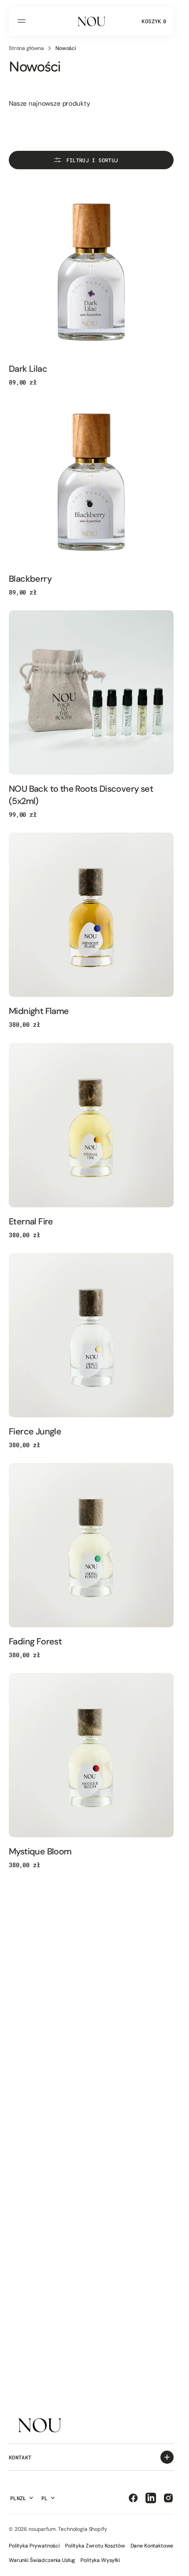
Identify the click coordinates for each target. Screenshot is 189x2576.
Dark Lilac (28, 369)
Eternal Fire (31, 1221)
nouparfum (42, 2529)
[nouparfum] (91, 21)
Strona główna (26, 48)
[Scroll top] (172, 2565)
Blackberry (30, 579)
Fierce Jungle (35, 1431)
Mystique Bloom (40, 1851)
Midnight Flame (39, 1011)
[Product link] (91, 272)
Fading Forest (35, 1641)
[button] (23, 21)
